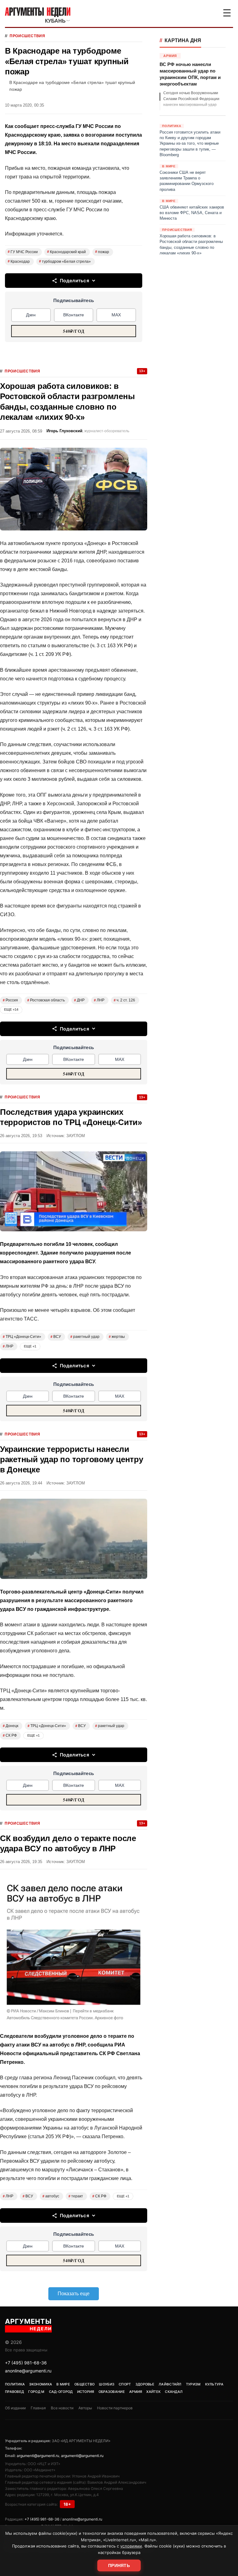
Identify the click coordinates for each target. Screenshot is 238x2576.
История (86, 2392)
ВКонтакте (74, 315)
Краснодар (19, 262)
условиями (131, 2546)
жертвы (117, 1337)
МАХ (116, 315)
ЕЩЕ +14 (11, 1009)
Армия (136, 2392)
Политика (15, 2384)
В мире (63, 2384)
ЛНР (99, 1000)
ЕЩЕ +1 (30, 1346)
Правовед (14, 2392)
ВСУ (56, 1337)
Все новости (62, 2408)
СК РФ (10, 1735)
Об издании (15, 2408)
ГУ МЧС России (23, 252)
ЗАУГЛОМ (76, 1136)
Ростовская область (46, 1000)
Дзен (31, 315)
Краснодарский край (66, 252)
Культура (214, 2384)
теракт (76, 2196)
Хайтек (153, 2392)
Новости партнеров (115, 2408)
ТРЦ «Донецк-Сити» (22, 1337)
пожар (102, 252)
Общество (84, 2384)
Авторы (85, 2408)
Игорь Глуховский (64, 431)
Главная (38, 2408)
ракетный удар (85, 1337)
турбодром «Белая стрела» (65, 262)
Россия (10, 1000)
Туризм (193, 2384)
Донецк (11, 1726)
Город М (36, 2392)
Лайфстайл (170, 2384)
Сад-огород (61, 2392)
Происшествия (27, 36)
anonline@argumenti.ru (28, 2371)
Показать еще (74, 2294)
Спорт (125, 2384)
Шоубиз (107, 2384)
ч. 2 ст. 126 (124, 1000)
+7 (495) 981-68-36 (26, 2363)
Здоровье (145, 2384)
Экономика (41, 2384)
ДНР (79, 1000)
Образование (112, 2392)
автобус (51, 2196)
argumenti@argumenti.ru (38, 2456)
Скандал (174, 2392)
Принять (119, 2565)
